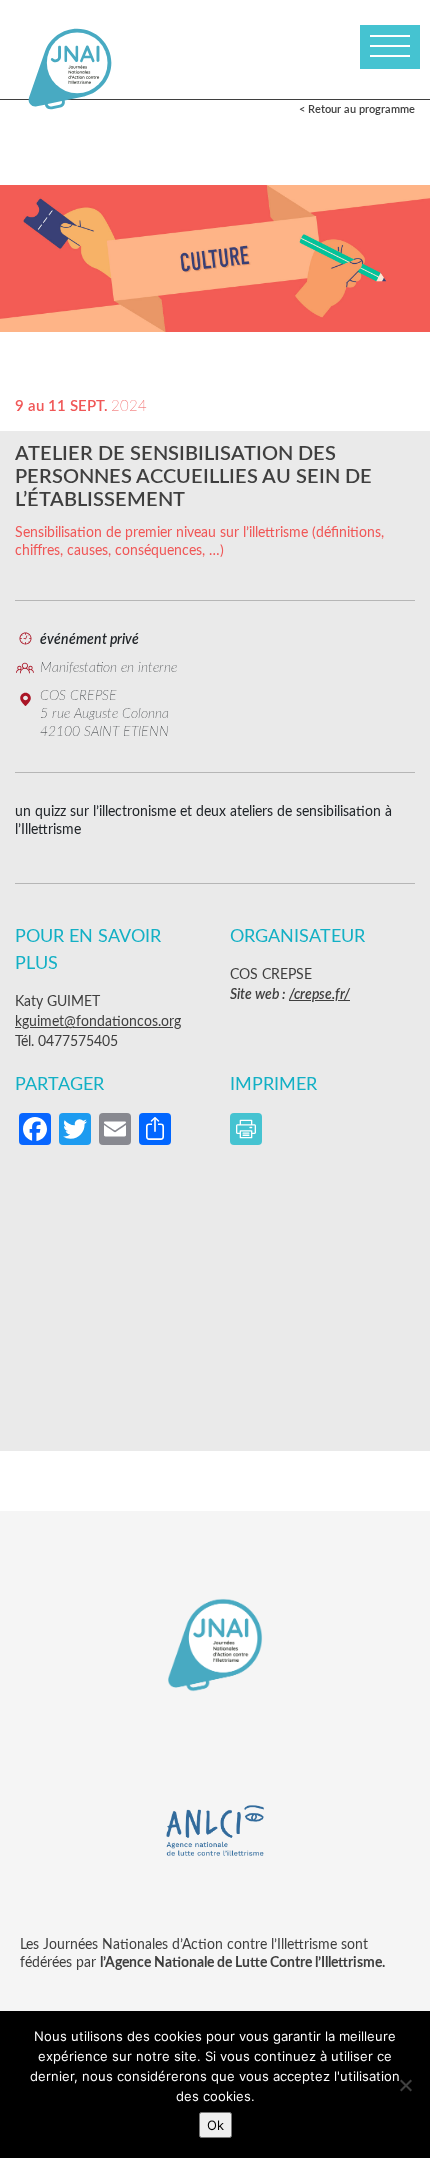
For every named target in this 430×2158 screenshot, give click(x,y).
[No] (405, 2085)
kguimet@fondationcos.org (98, 1022)
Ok (215, 2125)
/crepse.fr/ (319, 995)
